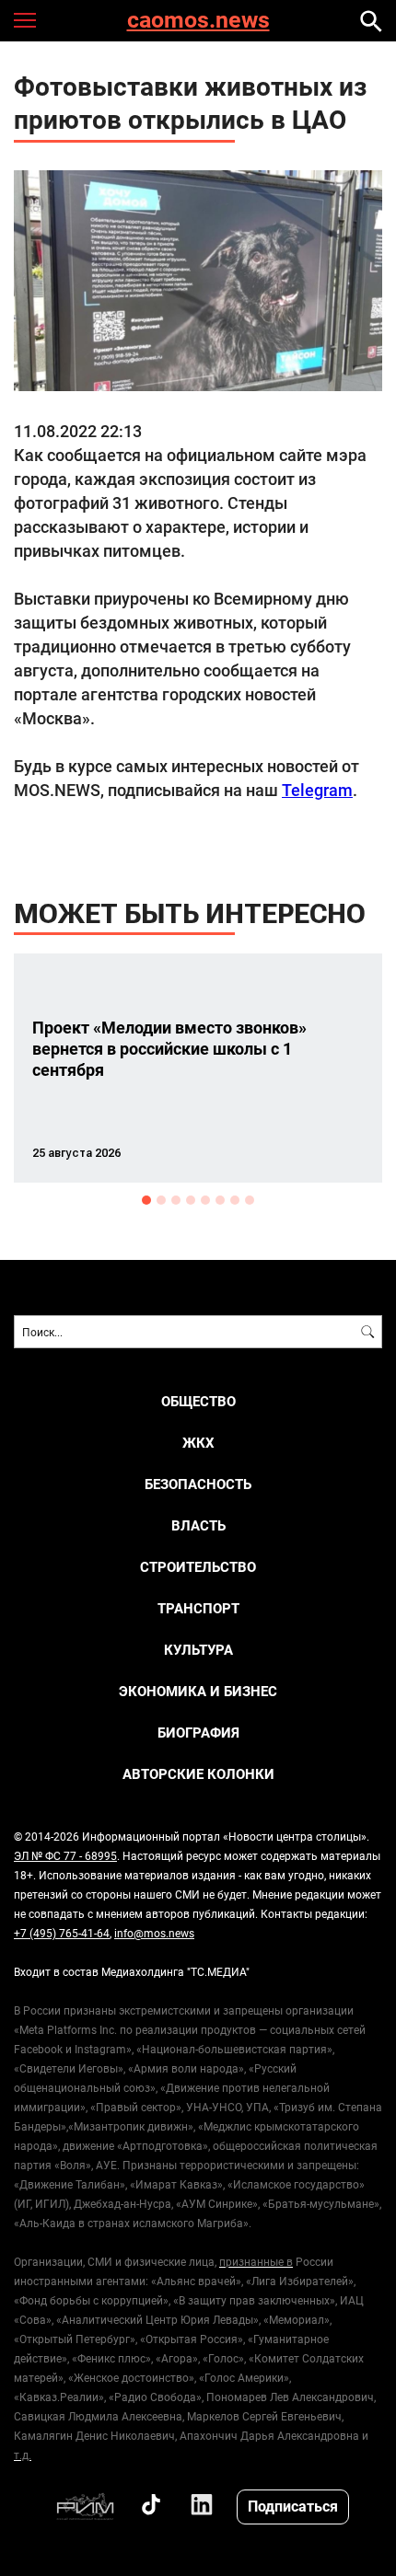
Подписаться (293, 2506)
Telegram (317, 790)
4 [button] (191, 1200)
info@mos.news (154, 1933)
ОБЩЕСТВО (198, 1401)
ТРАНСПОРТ (198, 1608)
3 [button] (176, 1200)
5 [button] (205, 1200)
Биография (198, 1733)
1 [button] (146, 1200)
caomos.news (198, 21)
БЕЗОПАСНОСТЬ (198, 1484)
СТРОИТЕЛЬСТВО (198, 1567)
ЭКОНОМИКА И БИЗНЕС (198, 1691)
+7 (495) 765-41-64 (62, 1933)
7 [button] (235, 1200)
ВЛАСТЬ (198, 1525)
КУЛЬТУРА (198, 1650)
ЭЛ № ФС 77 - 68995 (65, 1855)
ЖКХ (198, 1443)
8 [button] (250, 1200)
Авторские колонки (198, 1774)
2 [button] (161, 1200)
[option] (198, 1068)
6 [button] (220, 1200)
